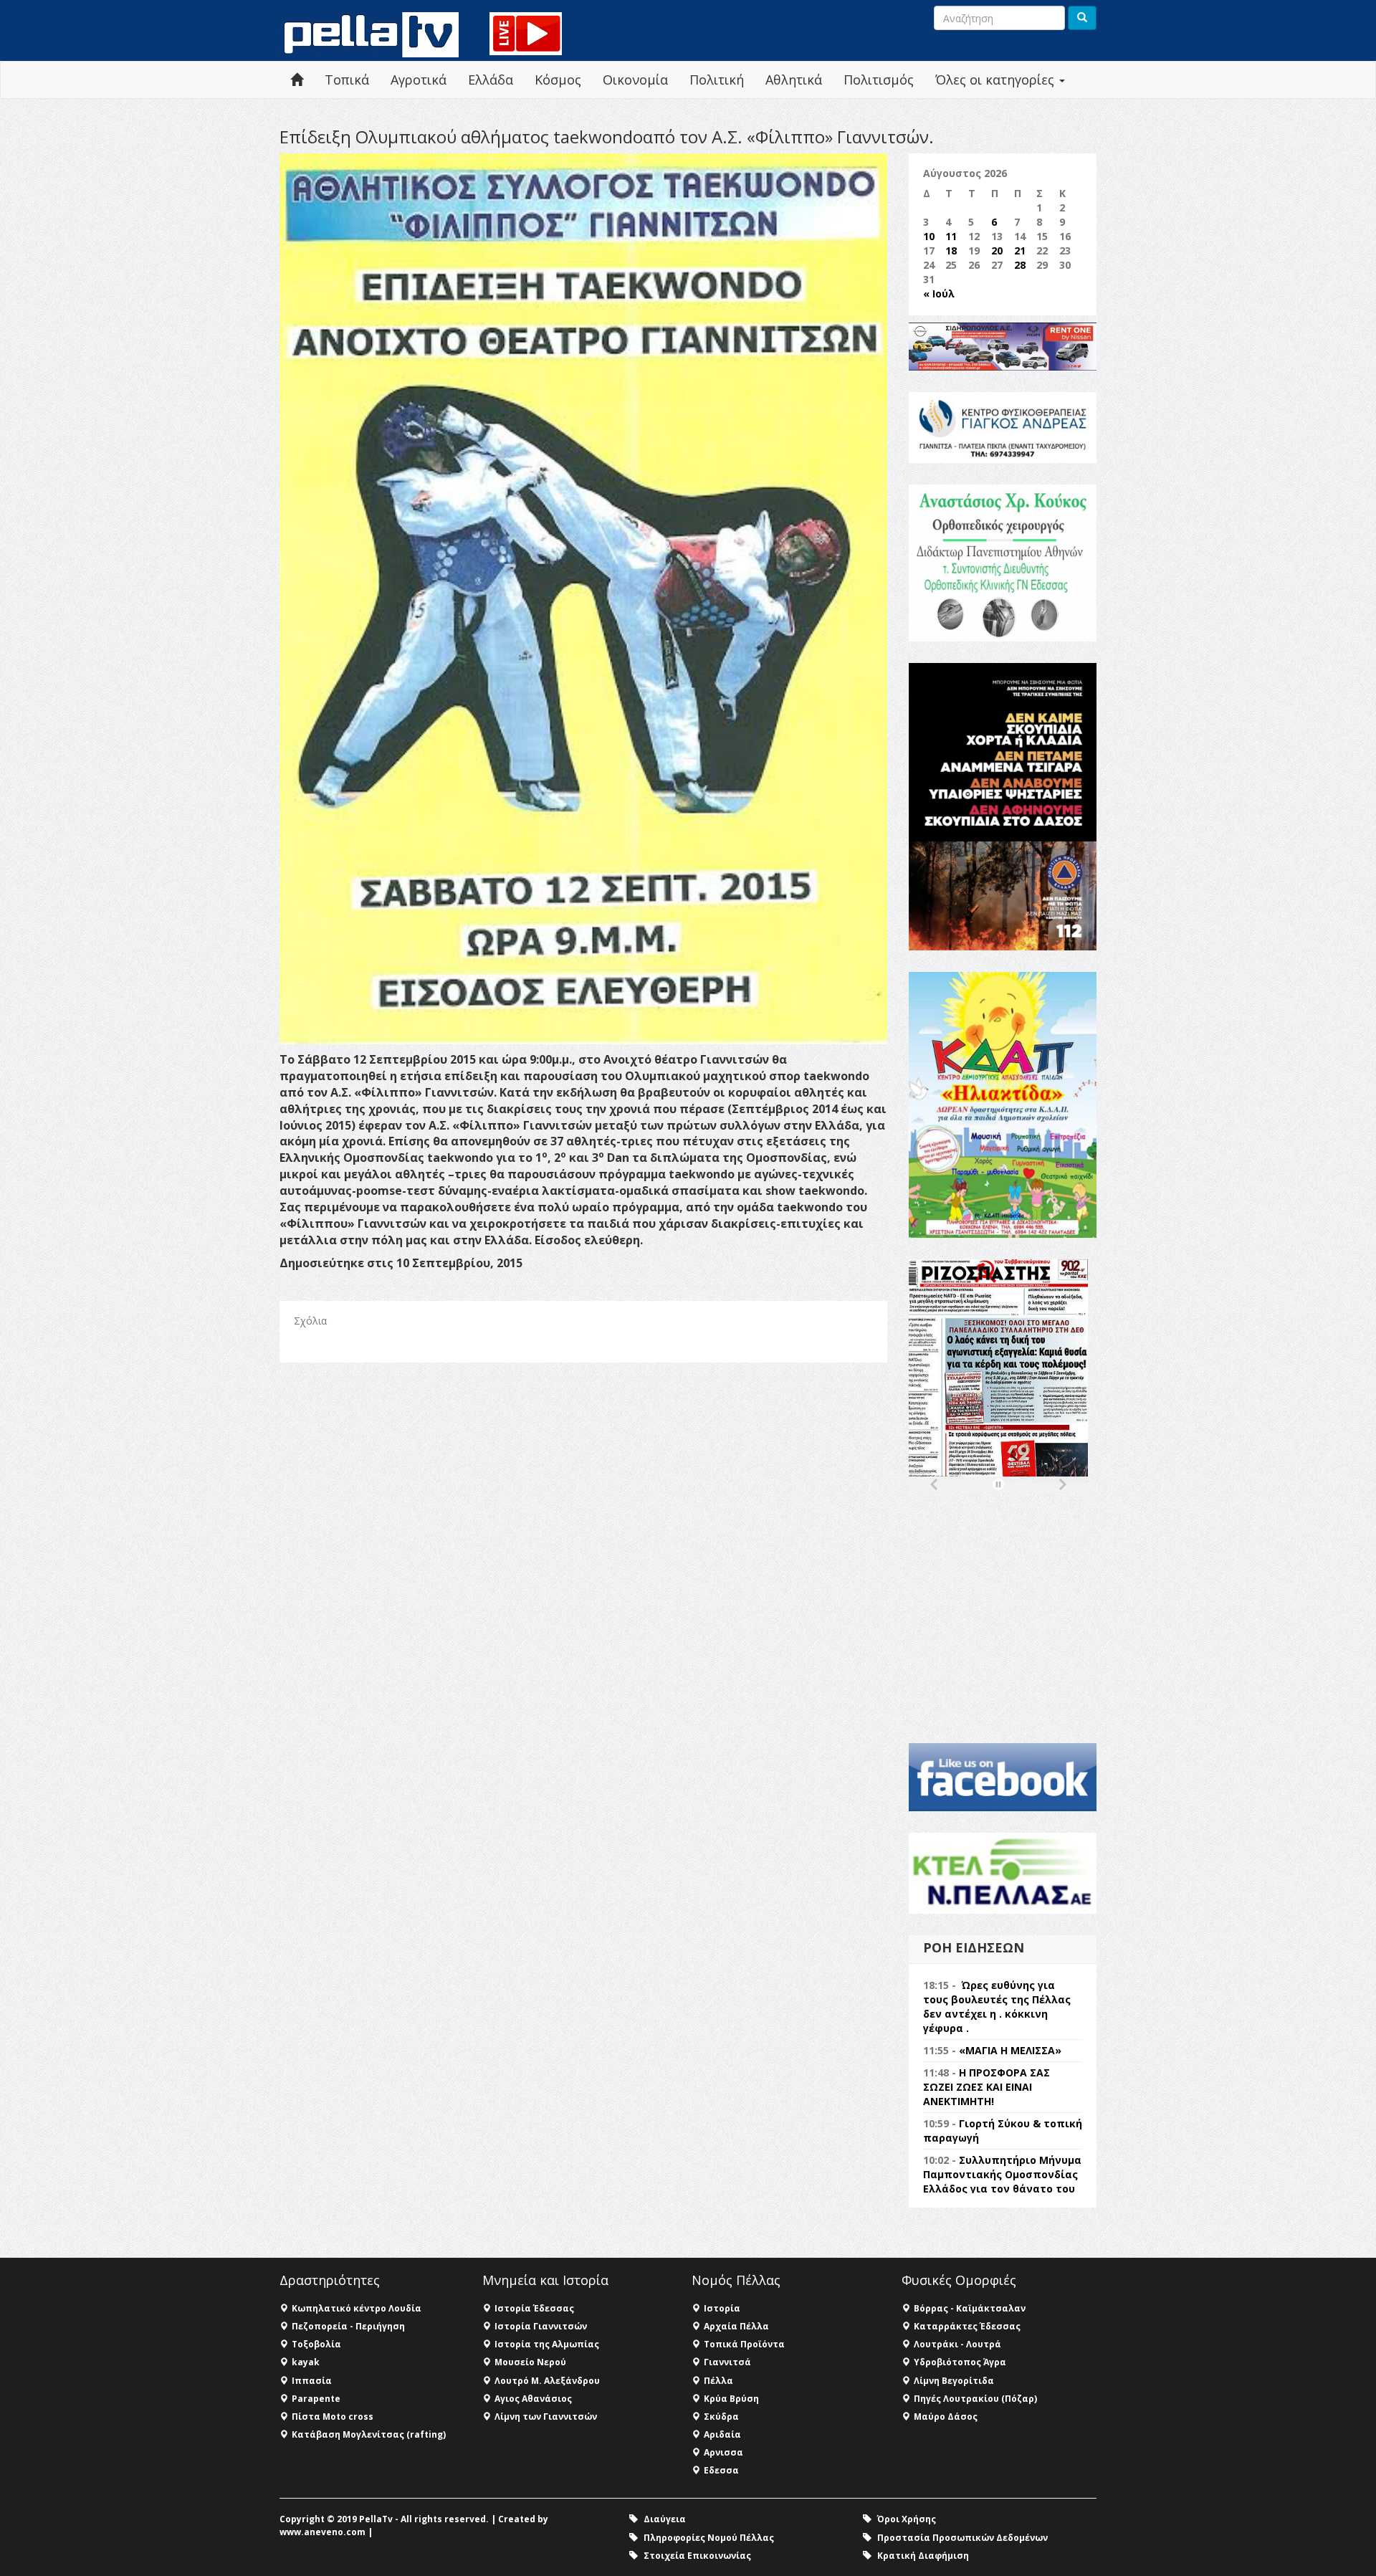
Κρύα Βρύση (731, 2399)
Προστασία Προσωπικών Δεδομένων (962, 2538)
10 (929, 236)
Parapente (316, 2399)
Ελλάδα (491, 80)
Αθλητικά (794, 80)
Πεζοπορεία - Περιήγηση (348, 2326)
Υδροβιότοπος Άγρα (960, 2362)
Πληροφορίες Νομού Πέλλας (709, 2538)
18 (951, 251)
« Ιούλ (939, 294)
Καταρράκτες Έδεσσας (967, 2326)
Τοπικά (347, 80)
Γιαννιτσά (727, 2362)
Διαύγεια (665, 2519)
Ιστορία (722, 2308)
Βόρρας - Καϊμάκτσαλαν (970, 2308)
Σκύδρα (721, 2417)
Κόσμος (558, 80)
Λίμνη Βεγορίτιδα (954, 2381)
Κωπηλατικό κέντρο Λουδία (357, 2308)
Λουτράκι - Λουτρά (957, 2344)
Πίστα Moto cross (333, 2417)
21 (1020, 251)
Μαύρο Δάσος (946, 2417)
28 (1020, 265)
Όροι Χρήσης (907, 2519)
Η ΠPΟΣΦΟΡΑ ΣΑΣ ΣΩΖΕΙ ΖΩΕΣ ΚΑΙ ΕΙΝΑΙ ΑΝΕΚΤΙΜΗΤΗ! (986, 2087)
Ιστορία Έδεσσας (534, 2308)
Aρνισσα (723, 2452)
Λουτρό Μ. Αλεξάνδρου (547, 2381)
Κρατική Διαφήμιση (923, 2556)
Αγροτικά (419, 80)
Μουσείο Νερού (530, 2362)
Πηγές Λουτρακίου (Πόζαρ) (975, 2399)
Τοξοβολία (316, 2344)
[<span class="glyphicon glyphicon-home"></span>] (297, 80)
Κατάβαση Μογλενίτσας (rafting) (369, 2434)
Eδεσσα (721, 2470)
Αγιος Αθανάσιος (533, 2399)
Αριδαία (722, 2434)
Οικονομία (635, 80)
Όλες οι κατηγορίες (997, 80)
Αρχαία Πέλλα (736, 2326)
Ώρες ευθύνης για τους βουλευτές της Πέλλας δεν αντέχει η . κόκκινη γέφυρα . (997, 2007)
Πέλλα (718, 2381)
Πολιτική (717, 80)
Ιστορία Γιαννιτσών (541, 2326)
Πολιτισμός (879, 80)
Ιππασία (312, 2381)
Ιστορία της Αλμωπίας (547, 2344)
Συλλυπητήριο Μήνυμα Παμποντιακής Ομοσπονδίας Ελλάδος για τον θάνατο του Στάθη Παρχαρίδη (1002, 2181)
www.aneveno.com (322, 2532)
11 (951, 236)
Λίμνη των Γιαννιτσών (546, 2417)
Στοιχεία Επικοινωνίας (697, 2556)
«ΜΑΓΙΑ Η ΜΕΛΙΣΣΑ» (1010, 2050)
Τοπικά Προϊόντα (744, 2344)
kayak (306, 2362)
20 (997, 251)
